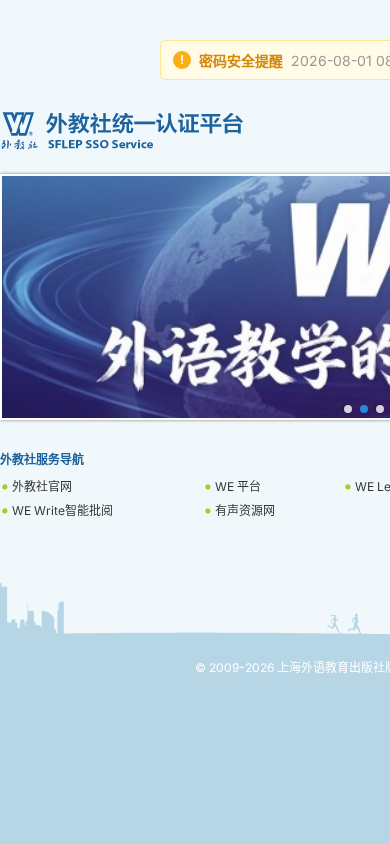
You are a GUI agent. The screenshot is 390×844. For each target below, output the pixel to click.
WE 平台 (238, 486)
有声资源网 (245, 510)
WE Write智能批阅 (62, 510)
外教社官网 (42, 486)
